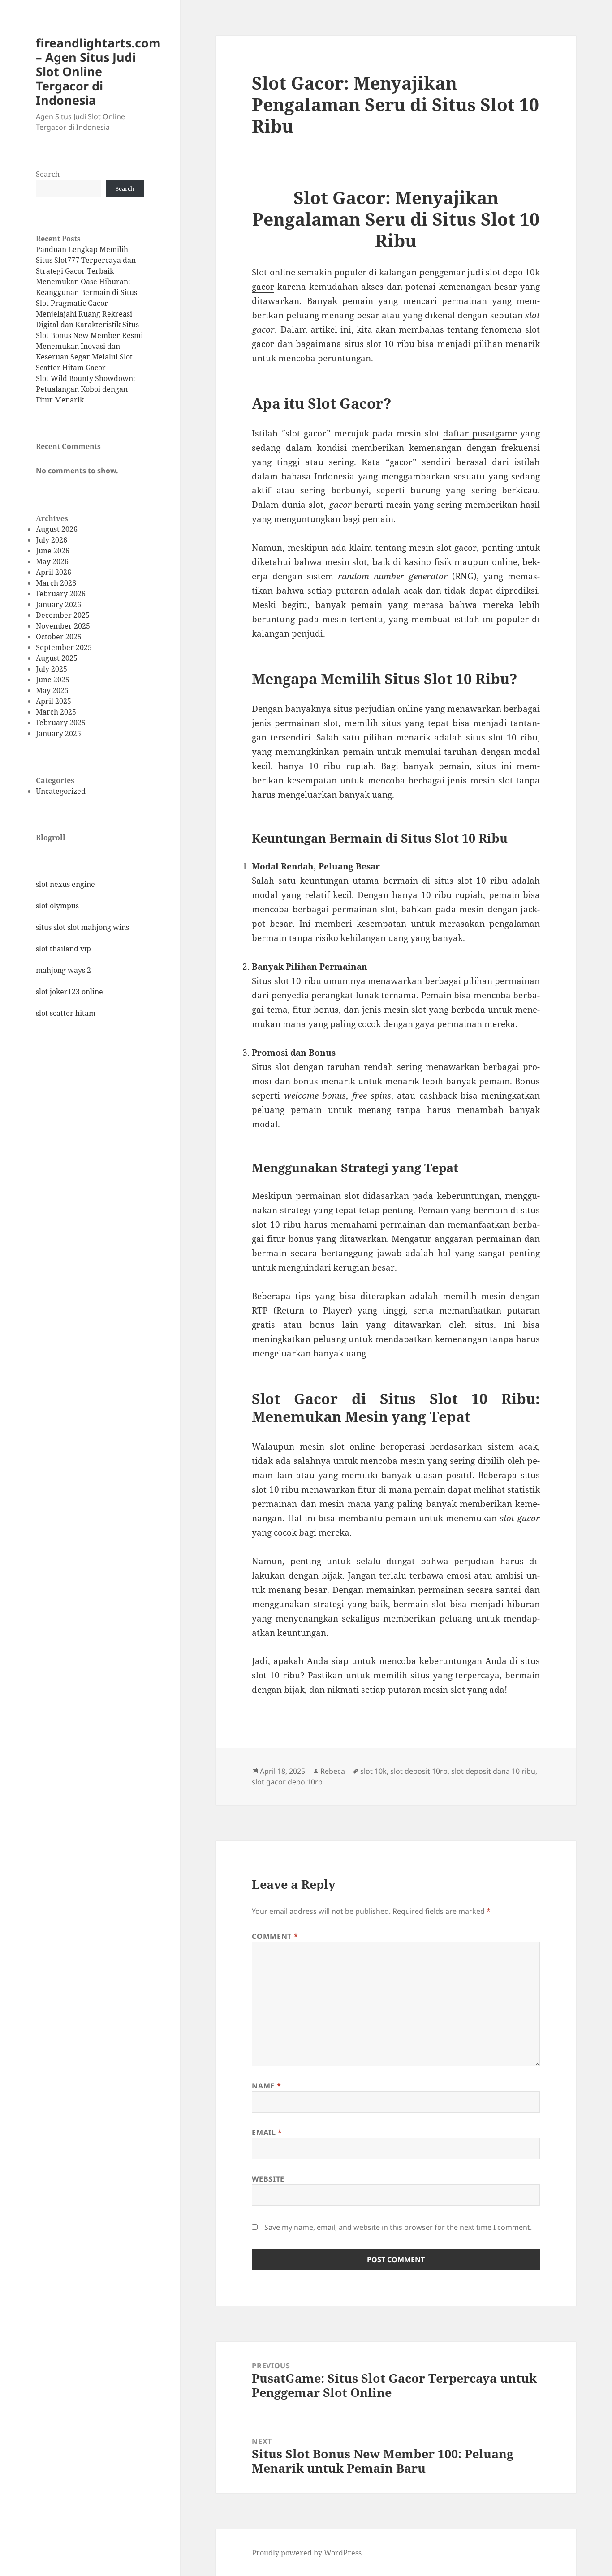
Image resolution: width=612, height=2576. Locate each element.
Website (268, 2179)
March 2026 (56, 583)
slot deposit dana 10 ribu (493, 1771)
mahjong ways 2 (63, 970)
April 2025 (54, 701)
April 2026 (54, 572)
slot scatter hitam (66, 1013)
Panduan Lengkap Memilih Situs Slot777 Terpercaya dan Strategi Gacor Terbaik (86, 260)
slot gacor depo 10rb (287, 1782)
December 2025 (63, 615)
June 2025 (53, 680)
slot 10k (373, 1771)
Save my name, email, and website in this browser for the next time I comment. (398, 2227)
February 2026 (61, 594)
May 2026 (52, 561)
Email (267, 2132)
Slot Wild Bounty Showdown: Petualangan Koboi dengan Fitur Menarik (86, 389)
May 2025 (52, 690)
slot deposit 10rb (419, 1771)
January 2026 (58, 604)
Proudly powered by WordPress (307, 2553)
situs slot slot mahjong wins (82, 927)
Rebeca (333, 1771)
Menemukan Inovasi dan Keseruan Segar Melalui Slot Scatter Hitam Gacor (84, 357)
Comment (275, 1936)
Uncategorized (61, 791)
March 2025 (56, 712)
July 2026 (52, 540)
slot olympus (57, 906)
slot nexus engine (65, 884)
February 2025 (61, 723)
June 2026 (53, 551)
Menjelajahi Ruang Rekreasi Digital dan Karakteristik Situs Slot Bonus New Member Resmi (89, 325)
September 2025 (64, 647)
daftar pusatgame (480, 433)
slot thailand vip (63, 949)
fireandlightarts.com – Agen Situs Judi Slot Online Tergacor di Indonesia (98, 71)
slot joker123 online (69, 992)
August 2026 (57, 529)
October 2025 (59, 637)
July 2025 (52, 669)
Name (266, 2086)
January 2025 (58, 733)
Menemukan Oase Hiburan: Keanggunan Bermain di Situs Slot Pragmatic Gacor (86, 292)
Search (48, 174)
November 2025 (63, 626)
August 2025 (57, 658)
